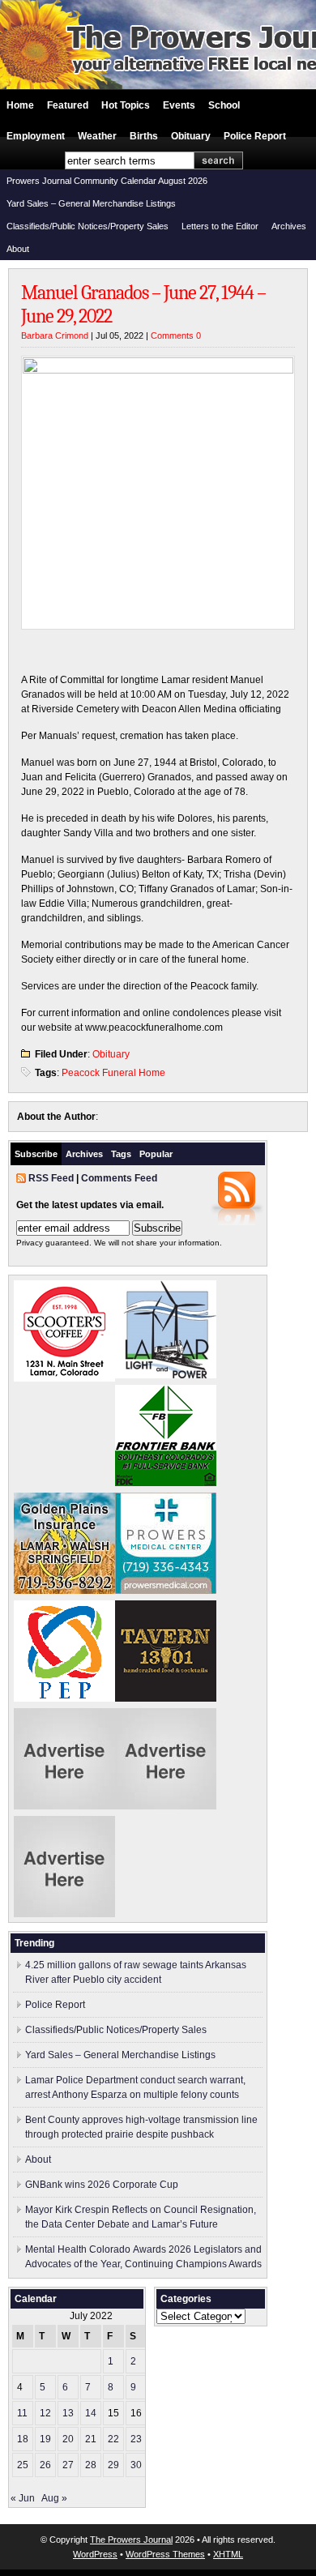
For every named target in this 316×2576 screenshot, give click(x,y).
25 (23, 2465)
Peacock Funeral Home (113, 1073)
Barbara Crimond (55, 335)
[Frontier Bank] (166, 1483)
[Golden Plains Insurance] (64, 1591)
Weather (97, 136)
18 (23, 2439)
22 (113, 2439)
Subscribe (36, 1154)
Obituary (191, 136)
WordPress (95, 2554)
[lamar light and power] (166, 1375)
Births (144, 136)
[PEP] (64, 1698)
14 (91, 2413)
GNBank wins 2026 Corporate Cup (102, 2185)
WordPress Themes (165, 2554)
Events (179, 105)
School (224, 105)
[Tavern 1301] (166, 1698)
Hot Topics (126, 105)
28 (91, 2465)
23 (136, 2439)
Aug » (54, 2498)
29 (113, 2465)
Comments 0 (176, 335)
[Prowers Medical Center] (166, 1591)
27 (68, 2465)
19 (45, 2439)
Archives (289, 226)
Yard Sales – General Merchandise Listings (91, 203)
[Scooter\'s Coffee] (64, 1378)
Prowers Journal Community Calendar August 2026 (107, 181)
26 (45, 2465)
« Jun (23, 2498)
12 (45, 2413)
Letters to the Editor (220, 226)
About (18, 249)
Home (20, 105)
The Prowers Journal (131, 2540)
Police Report (255, 136)
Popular (156, 1154)
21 (91, 2439)
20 (68, 2439)
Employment (36, 136)
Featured (68, 105)
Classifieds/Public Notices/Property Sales (88, 226)
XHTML (228, 2554)
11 (22, 2413)
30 (136, 2465)
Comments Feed (119, 1178)
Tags (121, 1154)
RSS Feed (51, 1178)
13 (68, 2413)
